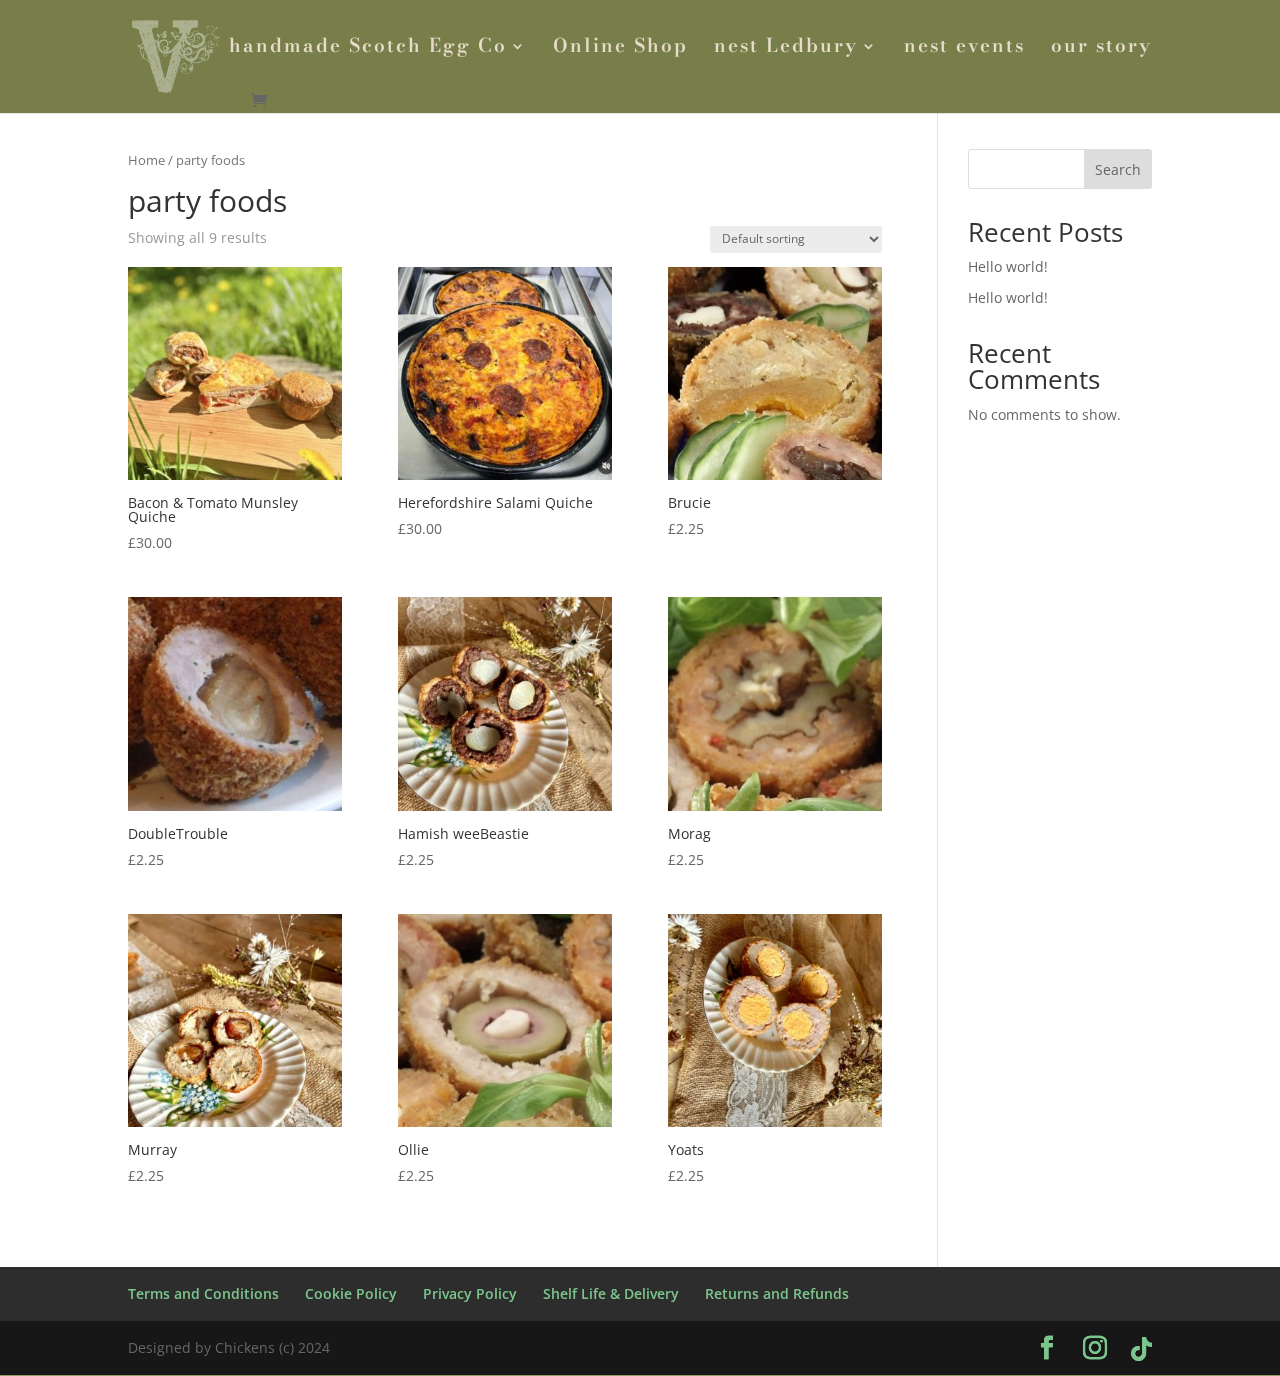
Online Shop (620, 49)
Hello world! (1008, 266)
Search (1118, 169)
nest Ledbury (786, 49)
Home (146, 160)
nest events (964, 49)
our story (1101, 49)
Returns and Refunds (777, 1293)
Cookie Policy (351, 1293)
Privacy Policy (470, 1293)
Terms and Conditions (203, 1293)
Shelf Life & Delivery (611, 1293)
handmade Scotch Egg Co (368, 49)
